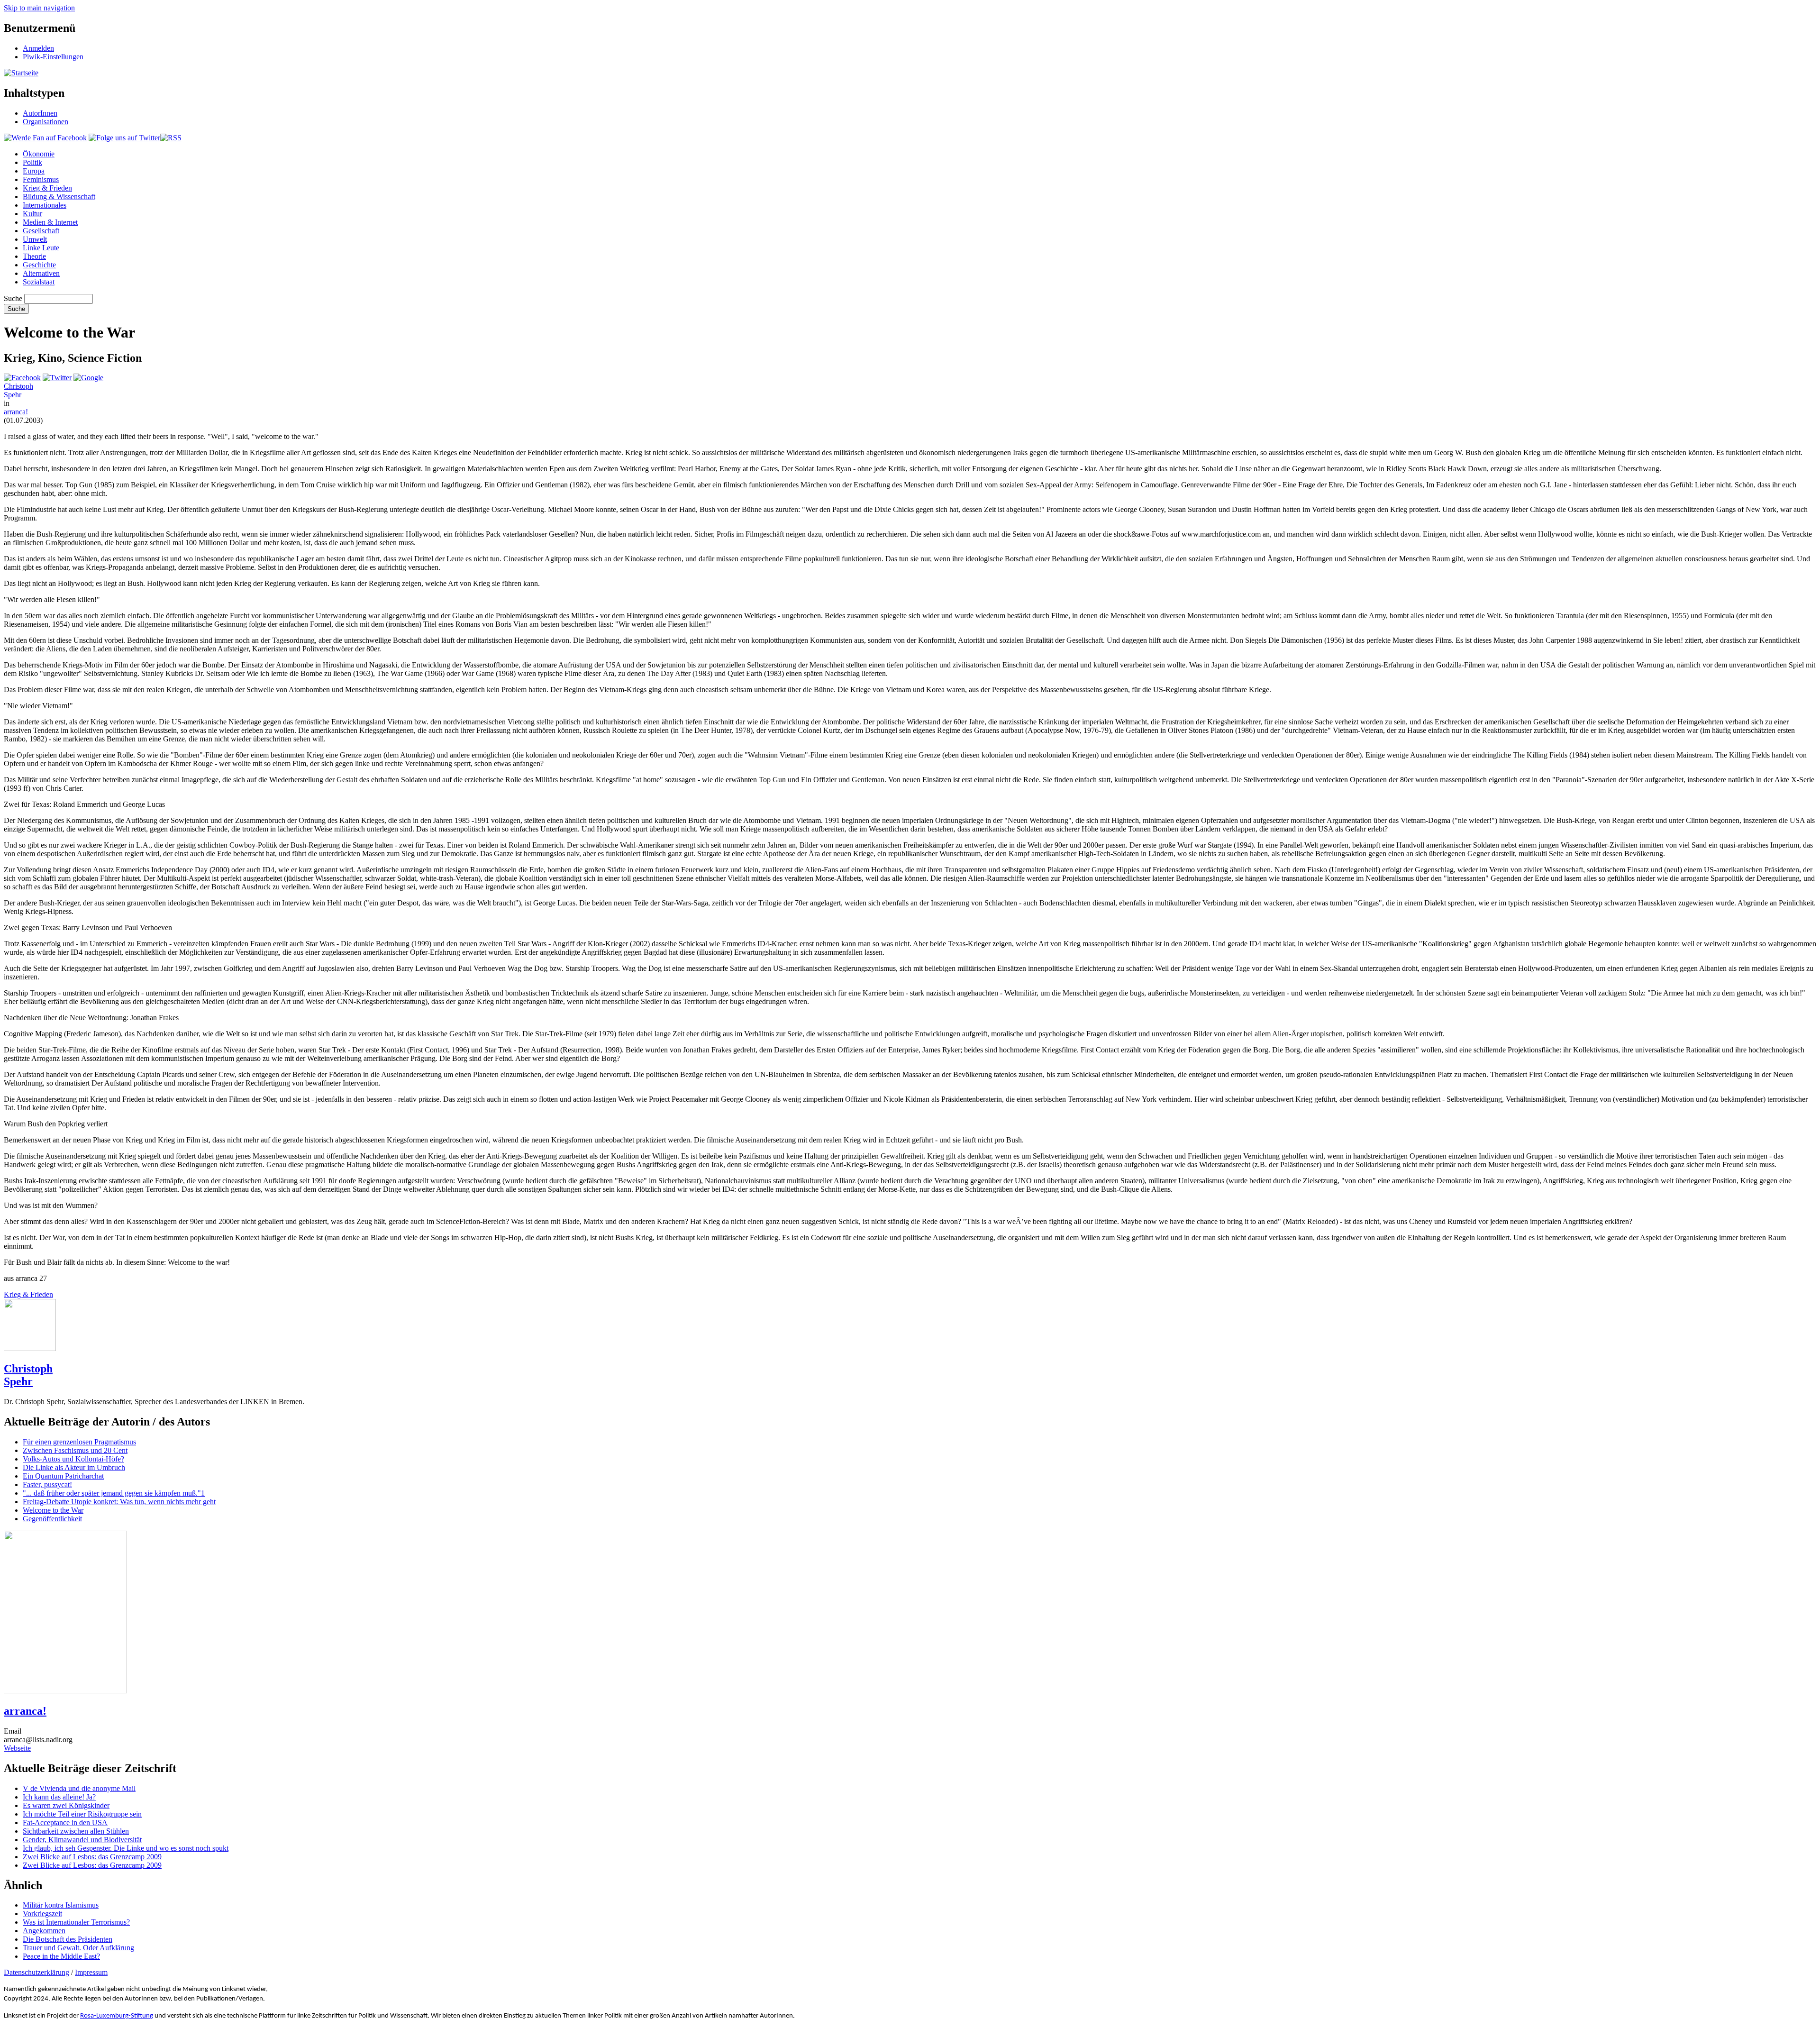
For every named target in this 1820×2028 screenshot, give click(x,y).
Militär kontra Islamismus (61, 1905)
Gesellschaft (41, 231)
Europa (34, 171)
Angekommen (44, 1931)
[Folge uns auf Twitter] (124, 138)
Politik (32, 162)
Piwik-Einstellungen (53, 57)
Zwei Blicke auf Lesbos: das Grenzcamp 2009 (92, 1857)
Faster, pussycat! (47, 1484)
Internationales (45, 205)
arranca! (16, 412)
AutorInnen (40, 113)
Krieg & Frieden (47, 188)
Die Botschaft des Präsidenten (68, 1939)
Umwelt (35, 239)
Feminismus (41, 179)
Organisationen (45, 122)
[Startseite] (21, 73)
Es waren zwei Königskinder (66, 1805)
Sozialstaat (39, 282)
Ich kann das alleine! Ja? (59, 1797)
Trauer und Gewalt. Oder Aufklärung (78, 1948)
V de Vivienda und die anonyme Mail (79, 1788)
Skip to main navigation (39, 8)
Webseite (17, 1748)
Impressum (91, 1972)
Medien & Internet (50, 222)
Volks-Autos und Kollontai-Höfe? (73, 1459)
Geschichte (39, 265)
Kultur (32, 214)
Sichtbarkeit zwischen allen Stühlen (76, 1831)
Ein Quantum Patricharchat (63, 1476)
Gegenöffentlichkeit (52, 1519)
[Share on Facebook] (22, 378)
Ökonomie (39, 154)
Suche (13, 298)
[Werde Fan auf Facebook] (45, 138)
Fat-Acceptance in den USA (65, 1822)
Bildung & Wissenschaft (59, 196)
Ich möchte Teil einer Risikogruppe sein (82, 1814)
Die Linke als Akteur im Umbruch (74, 1467)
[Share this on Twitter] (57, 378)
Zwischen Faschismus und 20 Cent (75, 1450)
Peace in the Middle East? (61, 1956)
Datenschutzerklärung (36, 1972)
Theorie (34, 256)
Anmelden (38, 48)
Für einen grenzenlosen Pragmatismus (79, 1442)
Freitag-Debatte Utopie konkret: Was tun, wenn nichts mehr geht (119, 1502)
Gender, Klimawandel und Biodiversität (82, 1840)
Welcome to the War (53, 1510)
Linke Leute (41, 248)
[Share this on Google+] (88, 378)
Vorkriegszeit (42, 1914)
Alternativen (41, 273)
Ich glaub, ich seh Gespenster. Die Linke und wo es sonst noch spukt (126, 1848)
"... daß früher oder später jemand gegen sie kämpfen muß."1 (114, 1493)
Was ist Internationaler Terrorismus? (76, 1922)
